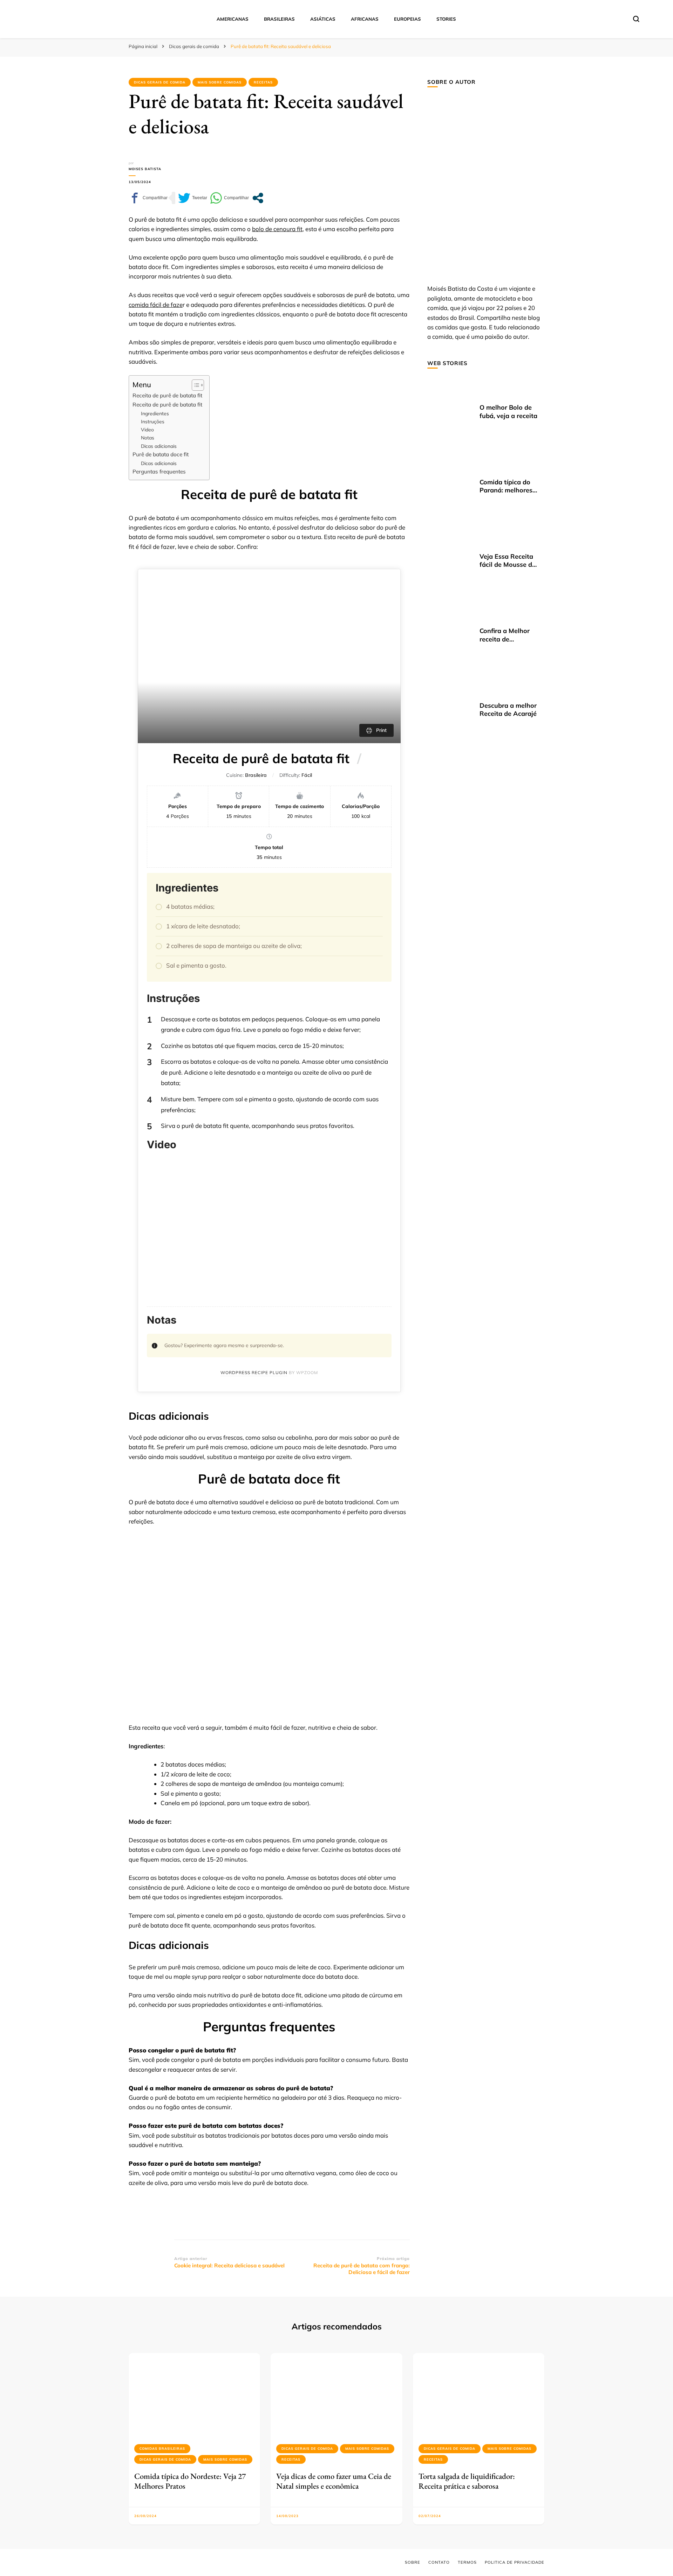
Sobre (413, 2562)
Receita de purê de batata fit (167, 395)
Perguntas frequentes (159, 472)
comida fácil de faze (156, 305)
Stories (446, 19)
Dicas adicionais (159, 446)
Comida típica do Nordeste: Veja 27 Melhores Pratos (190, 2481)
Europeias (407, 19)
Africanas (365, 19)
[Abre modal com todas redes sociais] (258, 198)
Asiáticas (323, 19)
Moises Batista (145, 169)
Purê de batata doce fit (161, 454)
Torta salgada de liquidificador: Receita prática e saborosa (467, 2481)
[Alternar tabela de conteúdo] (194, 385)
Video (147, 429)
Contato (439, 2562)
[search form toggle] (636, 19)
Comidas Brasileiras (162, 2449)
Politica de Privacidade (515, 2562)
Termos (467, 2562)
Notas (148, 438)
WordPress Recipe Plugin (254, 1373)
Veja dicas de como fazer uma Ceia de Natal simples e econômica (334, 2481)
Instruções (153, 421)
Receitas (263, 82)
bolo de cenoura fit (277, 229)
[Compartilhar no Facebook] (148, 198)
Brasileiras (279, 19)
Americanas (233, 19)
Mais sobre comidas (220, 82)
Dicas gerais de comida (160, 82)
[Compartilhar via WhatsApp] (229, 198)
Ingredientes (155, 413)
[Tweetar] (193, 198)
